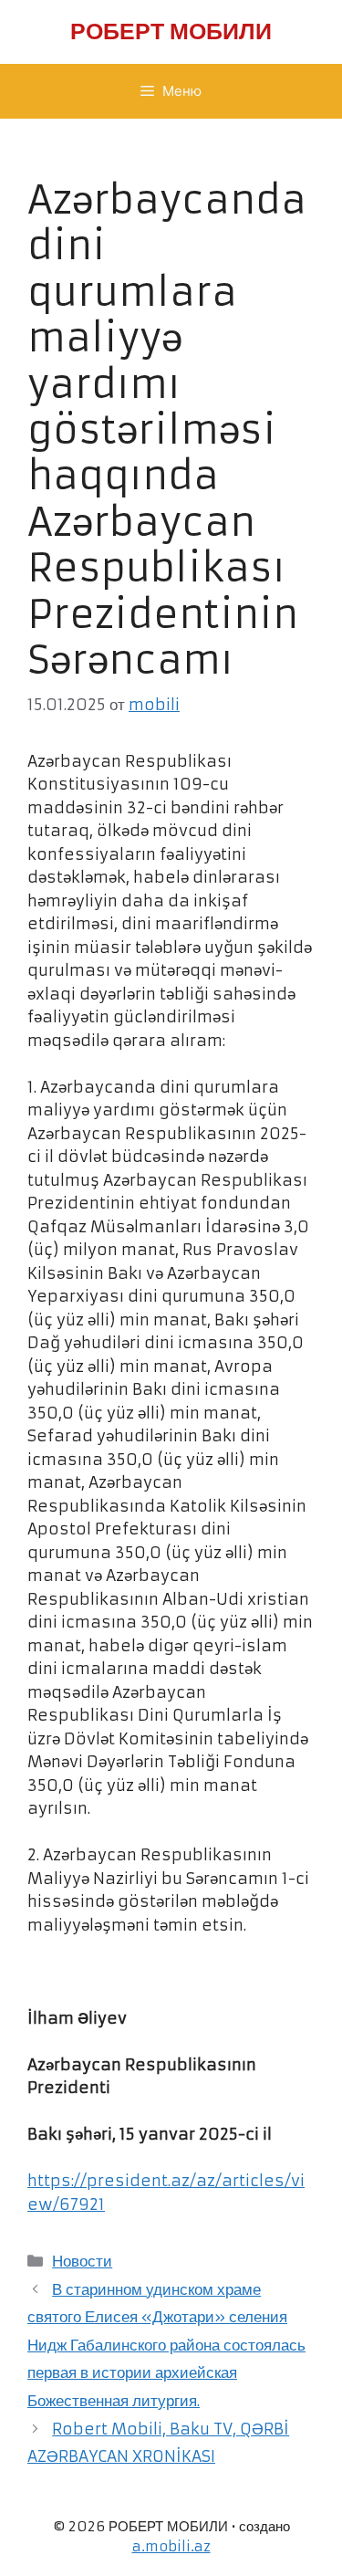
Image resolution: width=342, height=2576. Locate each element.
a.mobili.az (171, 2546)
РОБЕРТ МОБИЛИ (171, 31)
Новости (82, 2261)
